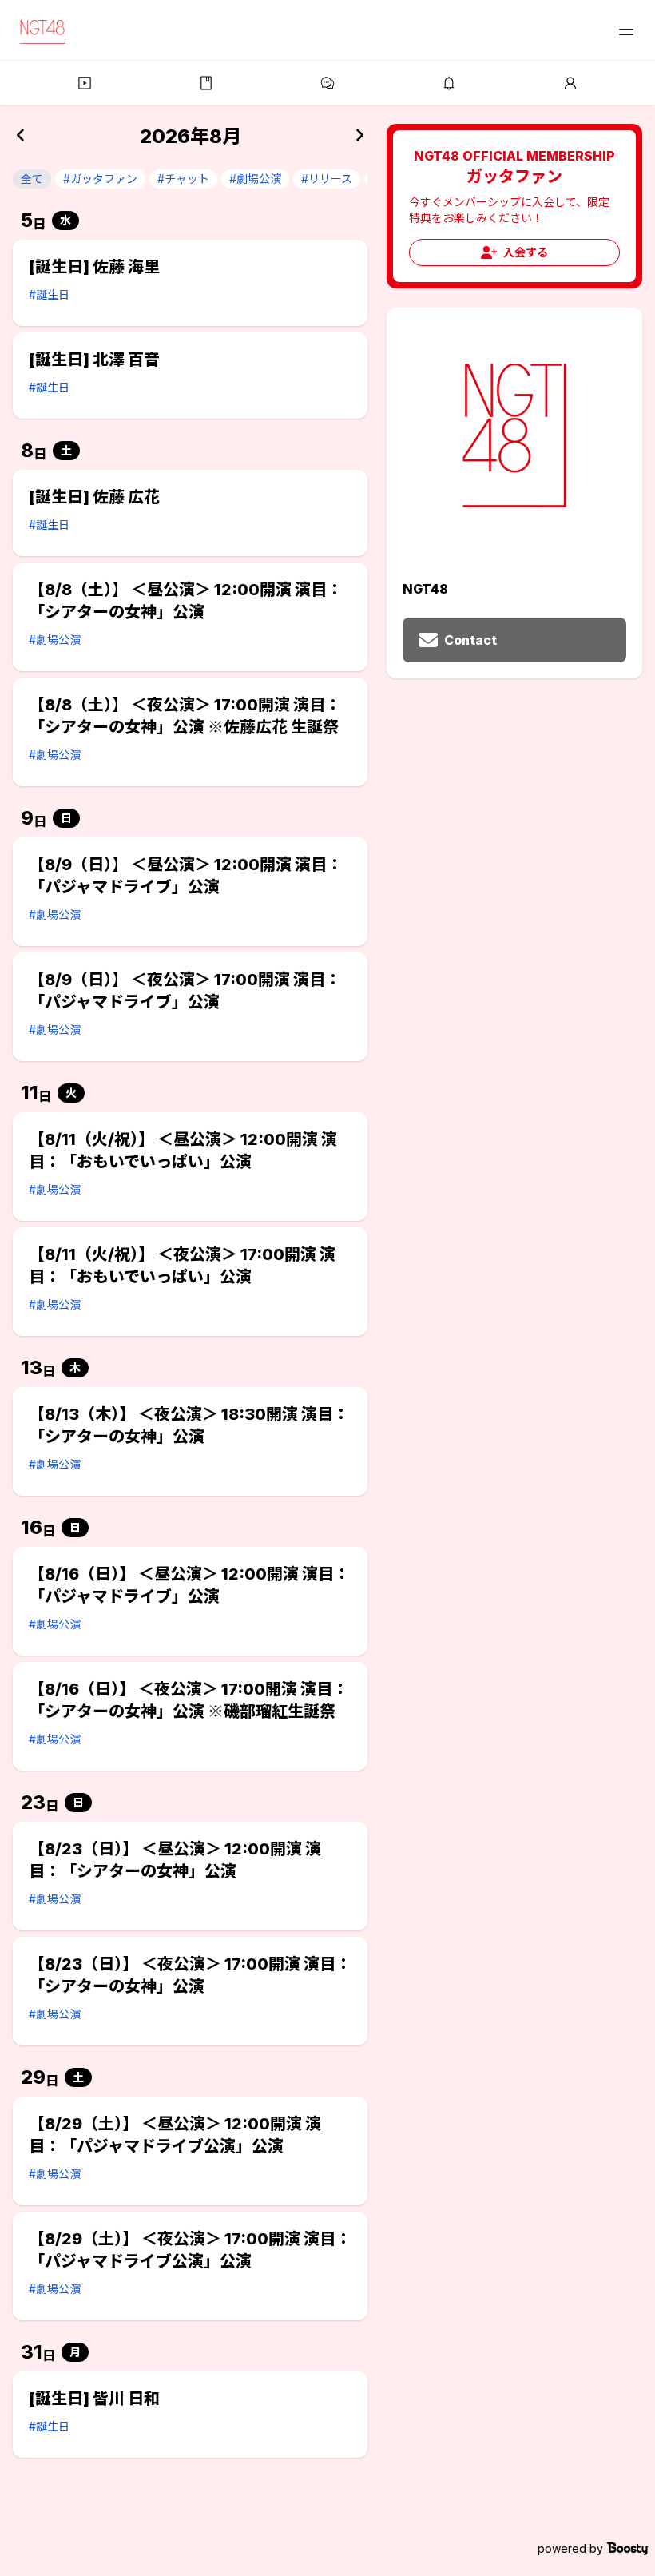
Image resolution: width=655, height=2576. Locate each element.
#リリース (327, 179)
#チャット (183, 179)
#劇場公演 (255, 179)
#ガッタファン (100, 179)
